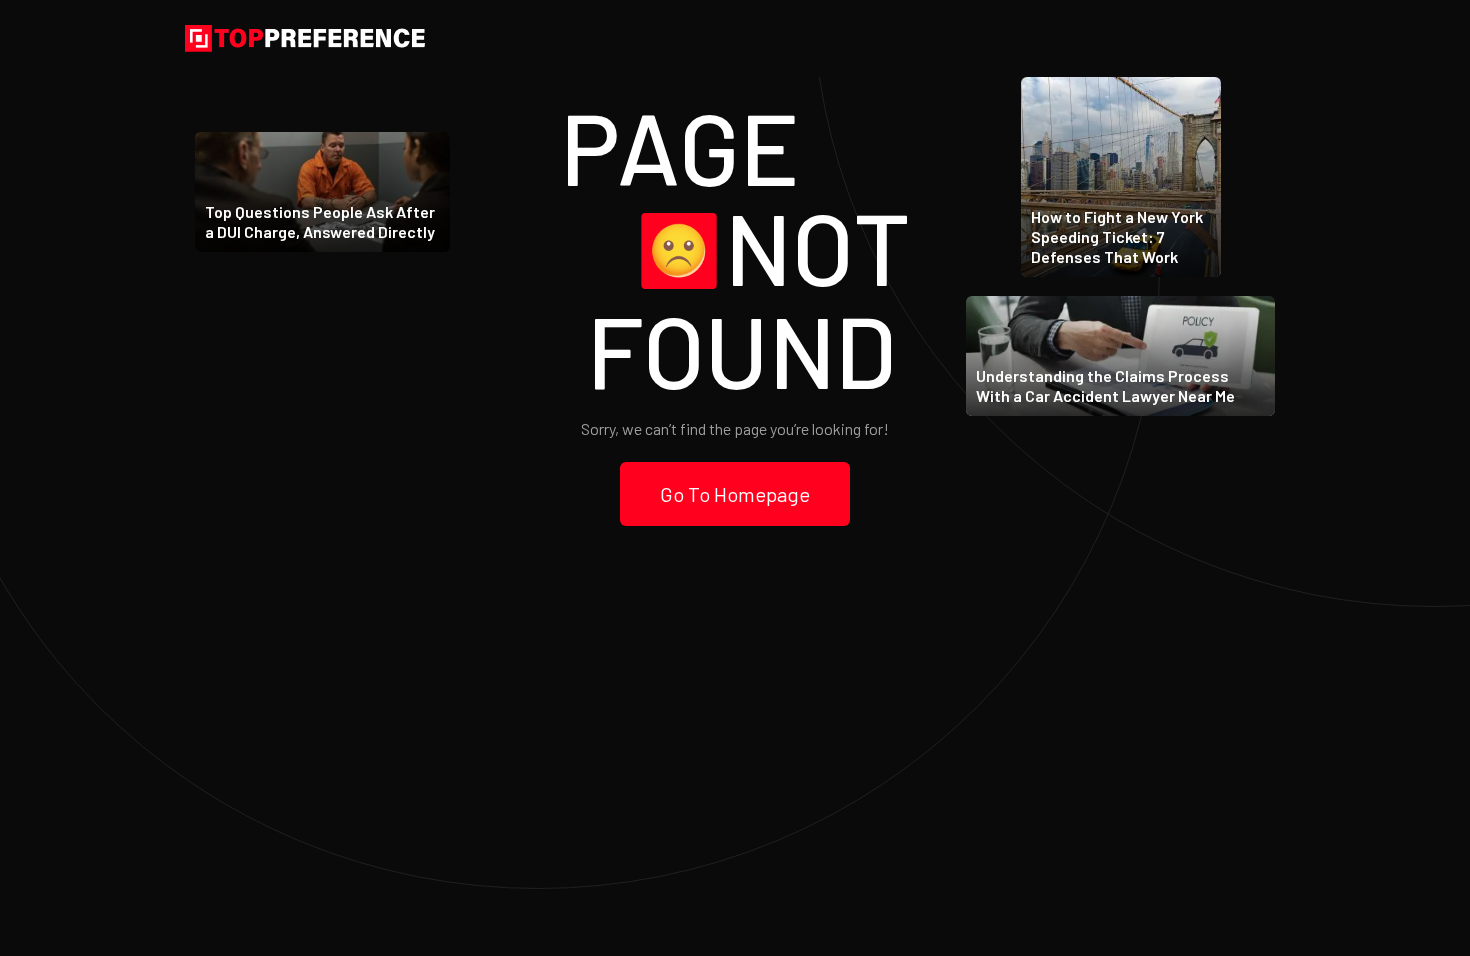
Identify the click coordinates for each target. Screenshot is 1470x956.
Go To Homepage (735, 494)
